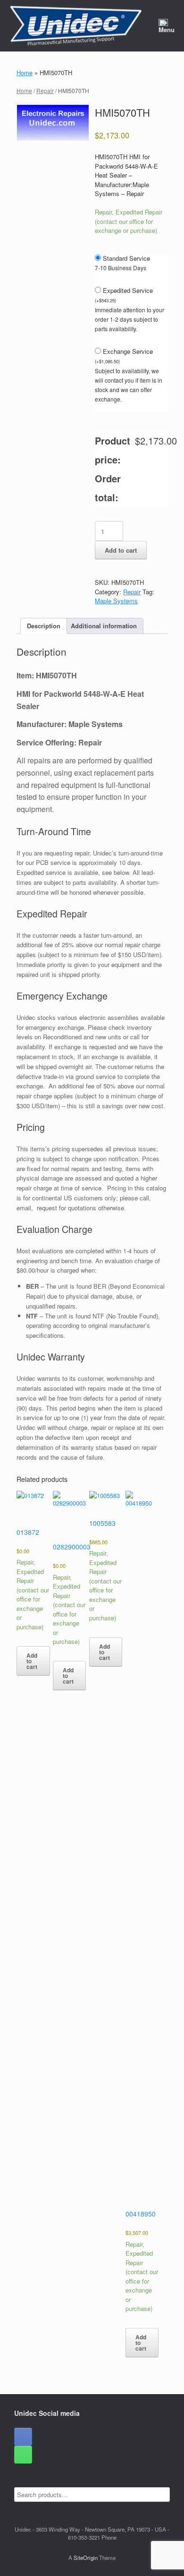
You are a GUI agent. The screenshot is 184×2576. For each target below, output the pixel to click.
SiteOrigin (86, 2558)
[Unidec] (76, 26)
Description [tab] (44, 626)
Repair (45, 90)
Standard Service (126, 258)
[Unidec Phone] (23, 2455)
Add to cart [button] (32, 1661)
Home (25, 73)
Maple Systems (116, 601)
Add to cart (121, 550)
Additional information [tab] (104, 626)
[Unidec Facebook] (23, 2437)
